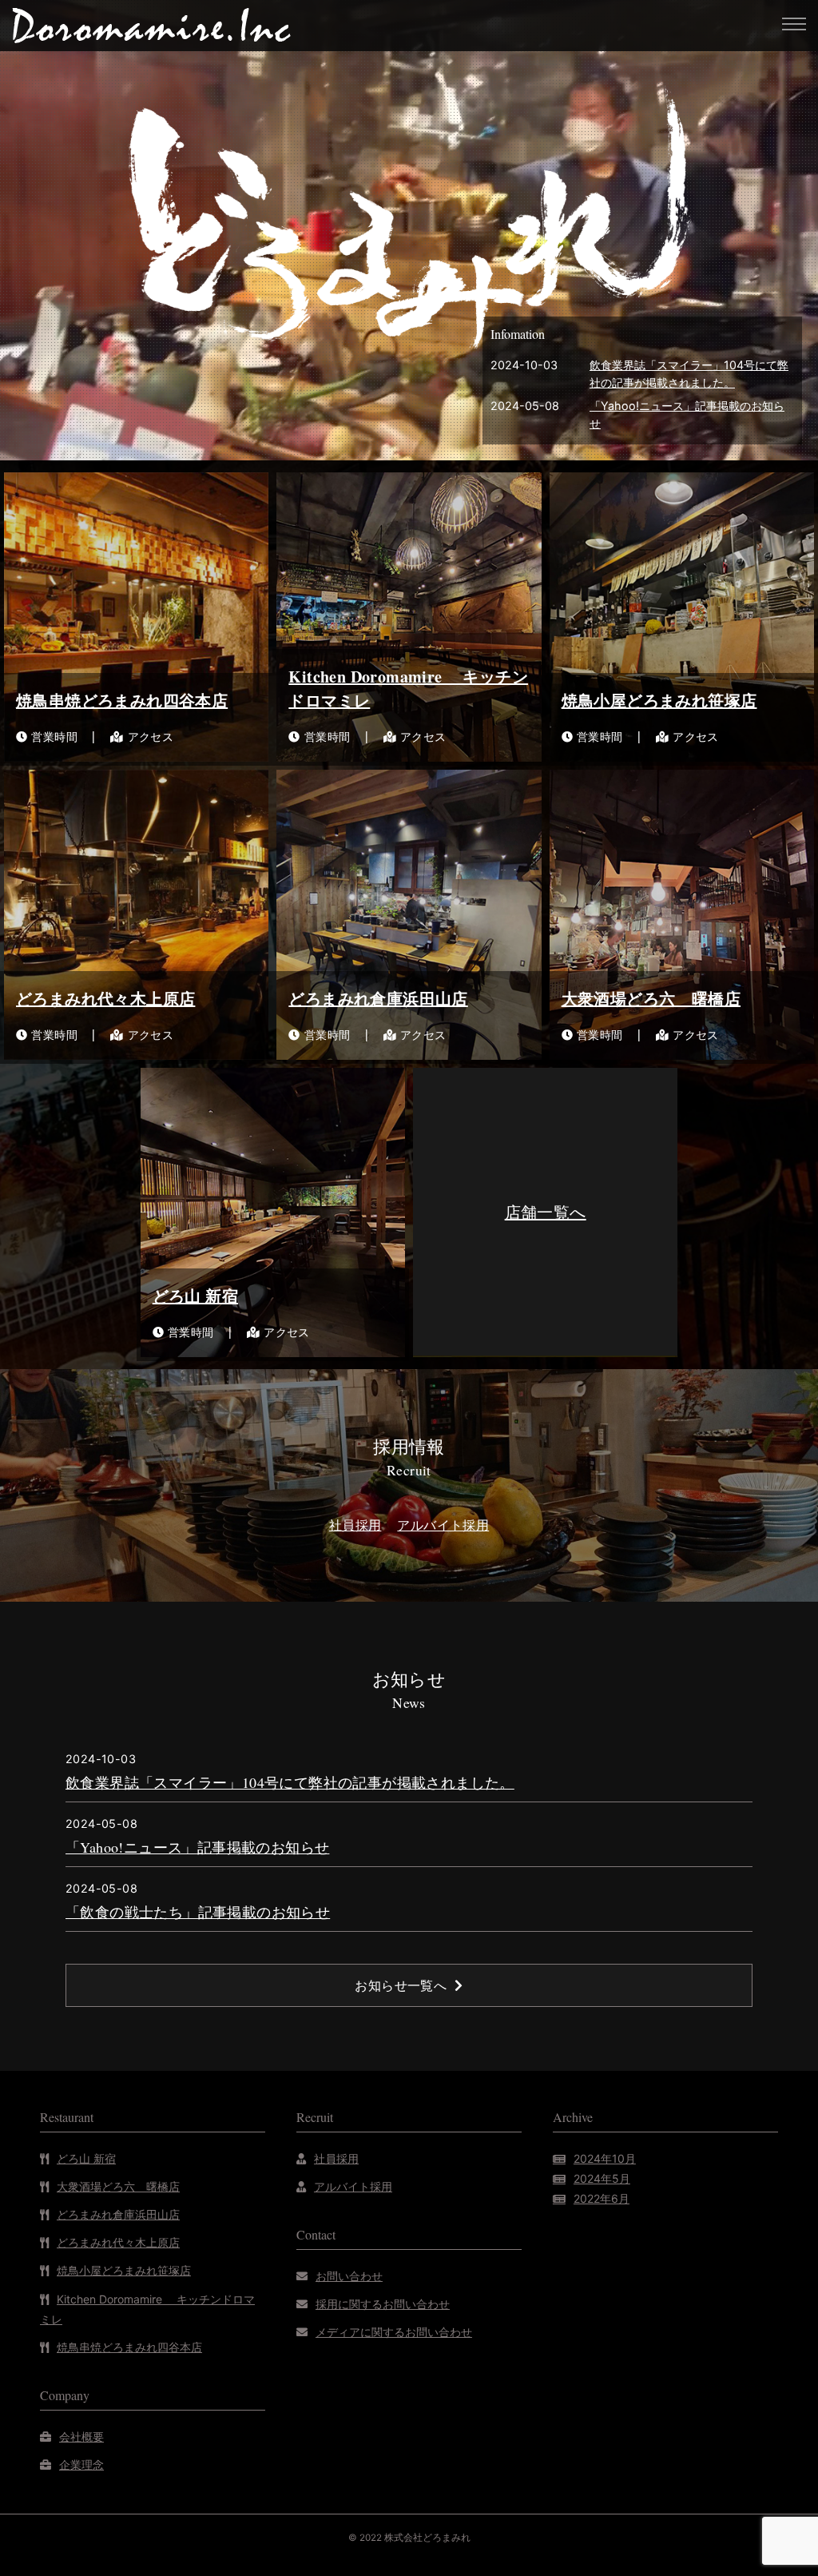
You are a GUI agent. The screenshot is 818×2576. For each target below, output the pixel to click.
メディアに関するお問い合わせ (394, 2332)
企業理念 (81, 2465)
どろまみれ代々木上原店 (118, 2242)
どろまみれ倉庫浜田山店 (118, 2214)
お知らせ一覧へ (401, 1985)
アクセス (151, 737)
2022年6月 (602, 2198)
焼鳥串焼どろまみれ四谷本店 (129, 2347)
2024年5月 (602, 2178)
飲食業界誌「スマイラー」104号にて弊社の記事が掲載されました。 (290, 1782)
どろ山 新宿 (86, 2158)
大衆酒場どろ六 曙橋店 (118, 2186)
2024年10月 (605, 2158)
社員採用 (336, 2158)
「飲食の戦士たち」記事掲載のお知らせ (198, 1912)
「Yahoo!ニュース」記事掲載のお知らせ (197, 1847)
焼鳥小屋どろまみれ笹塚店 (124, 2270)
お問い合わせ (349, 2276)
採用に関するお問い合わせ (383, 2304)
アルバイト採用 (353, 2186)
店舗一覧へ (546, 1212)
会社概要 (81, 2437)
